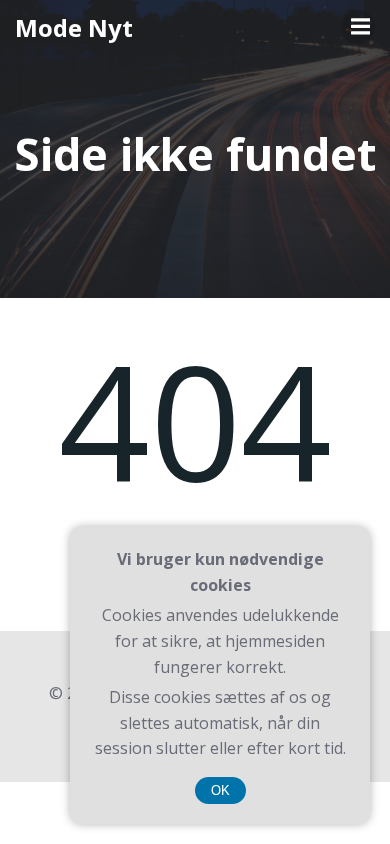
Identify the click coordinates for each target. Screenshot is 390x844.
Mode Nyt (74, 27)
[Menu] (358, 27)
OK (220, 790)
